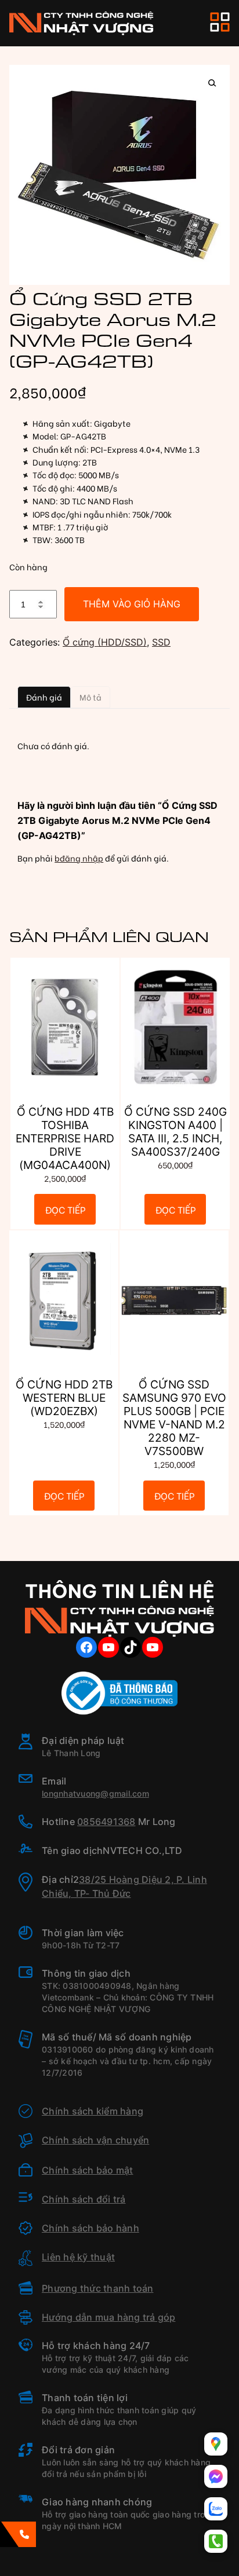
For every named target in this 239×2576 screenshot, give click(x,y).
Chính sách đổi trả (84, 2199)
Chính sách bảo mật (88, 2170)
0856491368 (106, 1822)
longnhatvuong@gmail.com (95, 1793)
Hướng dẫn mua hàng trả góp (109, 2317)
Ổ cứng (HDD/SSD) (105, 642)
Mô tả (90, 697)
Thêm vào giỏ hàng (132, 604)
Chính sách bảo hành (90, 2228)
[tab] (44, 697)
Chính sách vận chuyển (95, 2140)
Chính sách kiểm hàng (93, 2111)
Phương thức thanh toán (98, 2288)
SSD (161, 642)
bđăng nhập (79, 858)
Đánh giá (44, 697)
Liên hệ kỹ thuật (78, 2257)
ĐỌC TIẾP (65, 1209)
